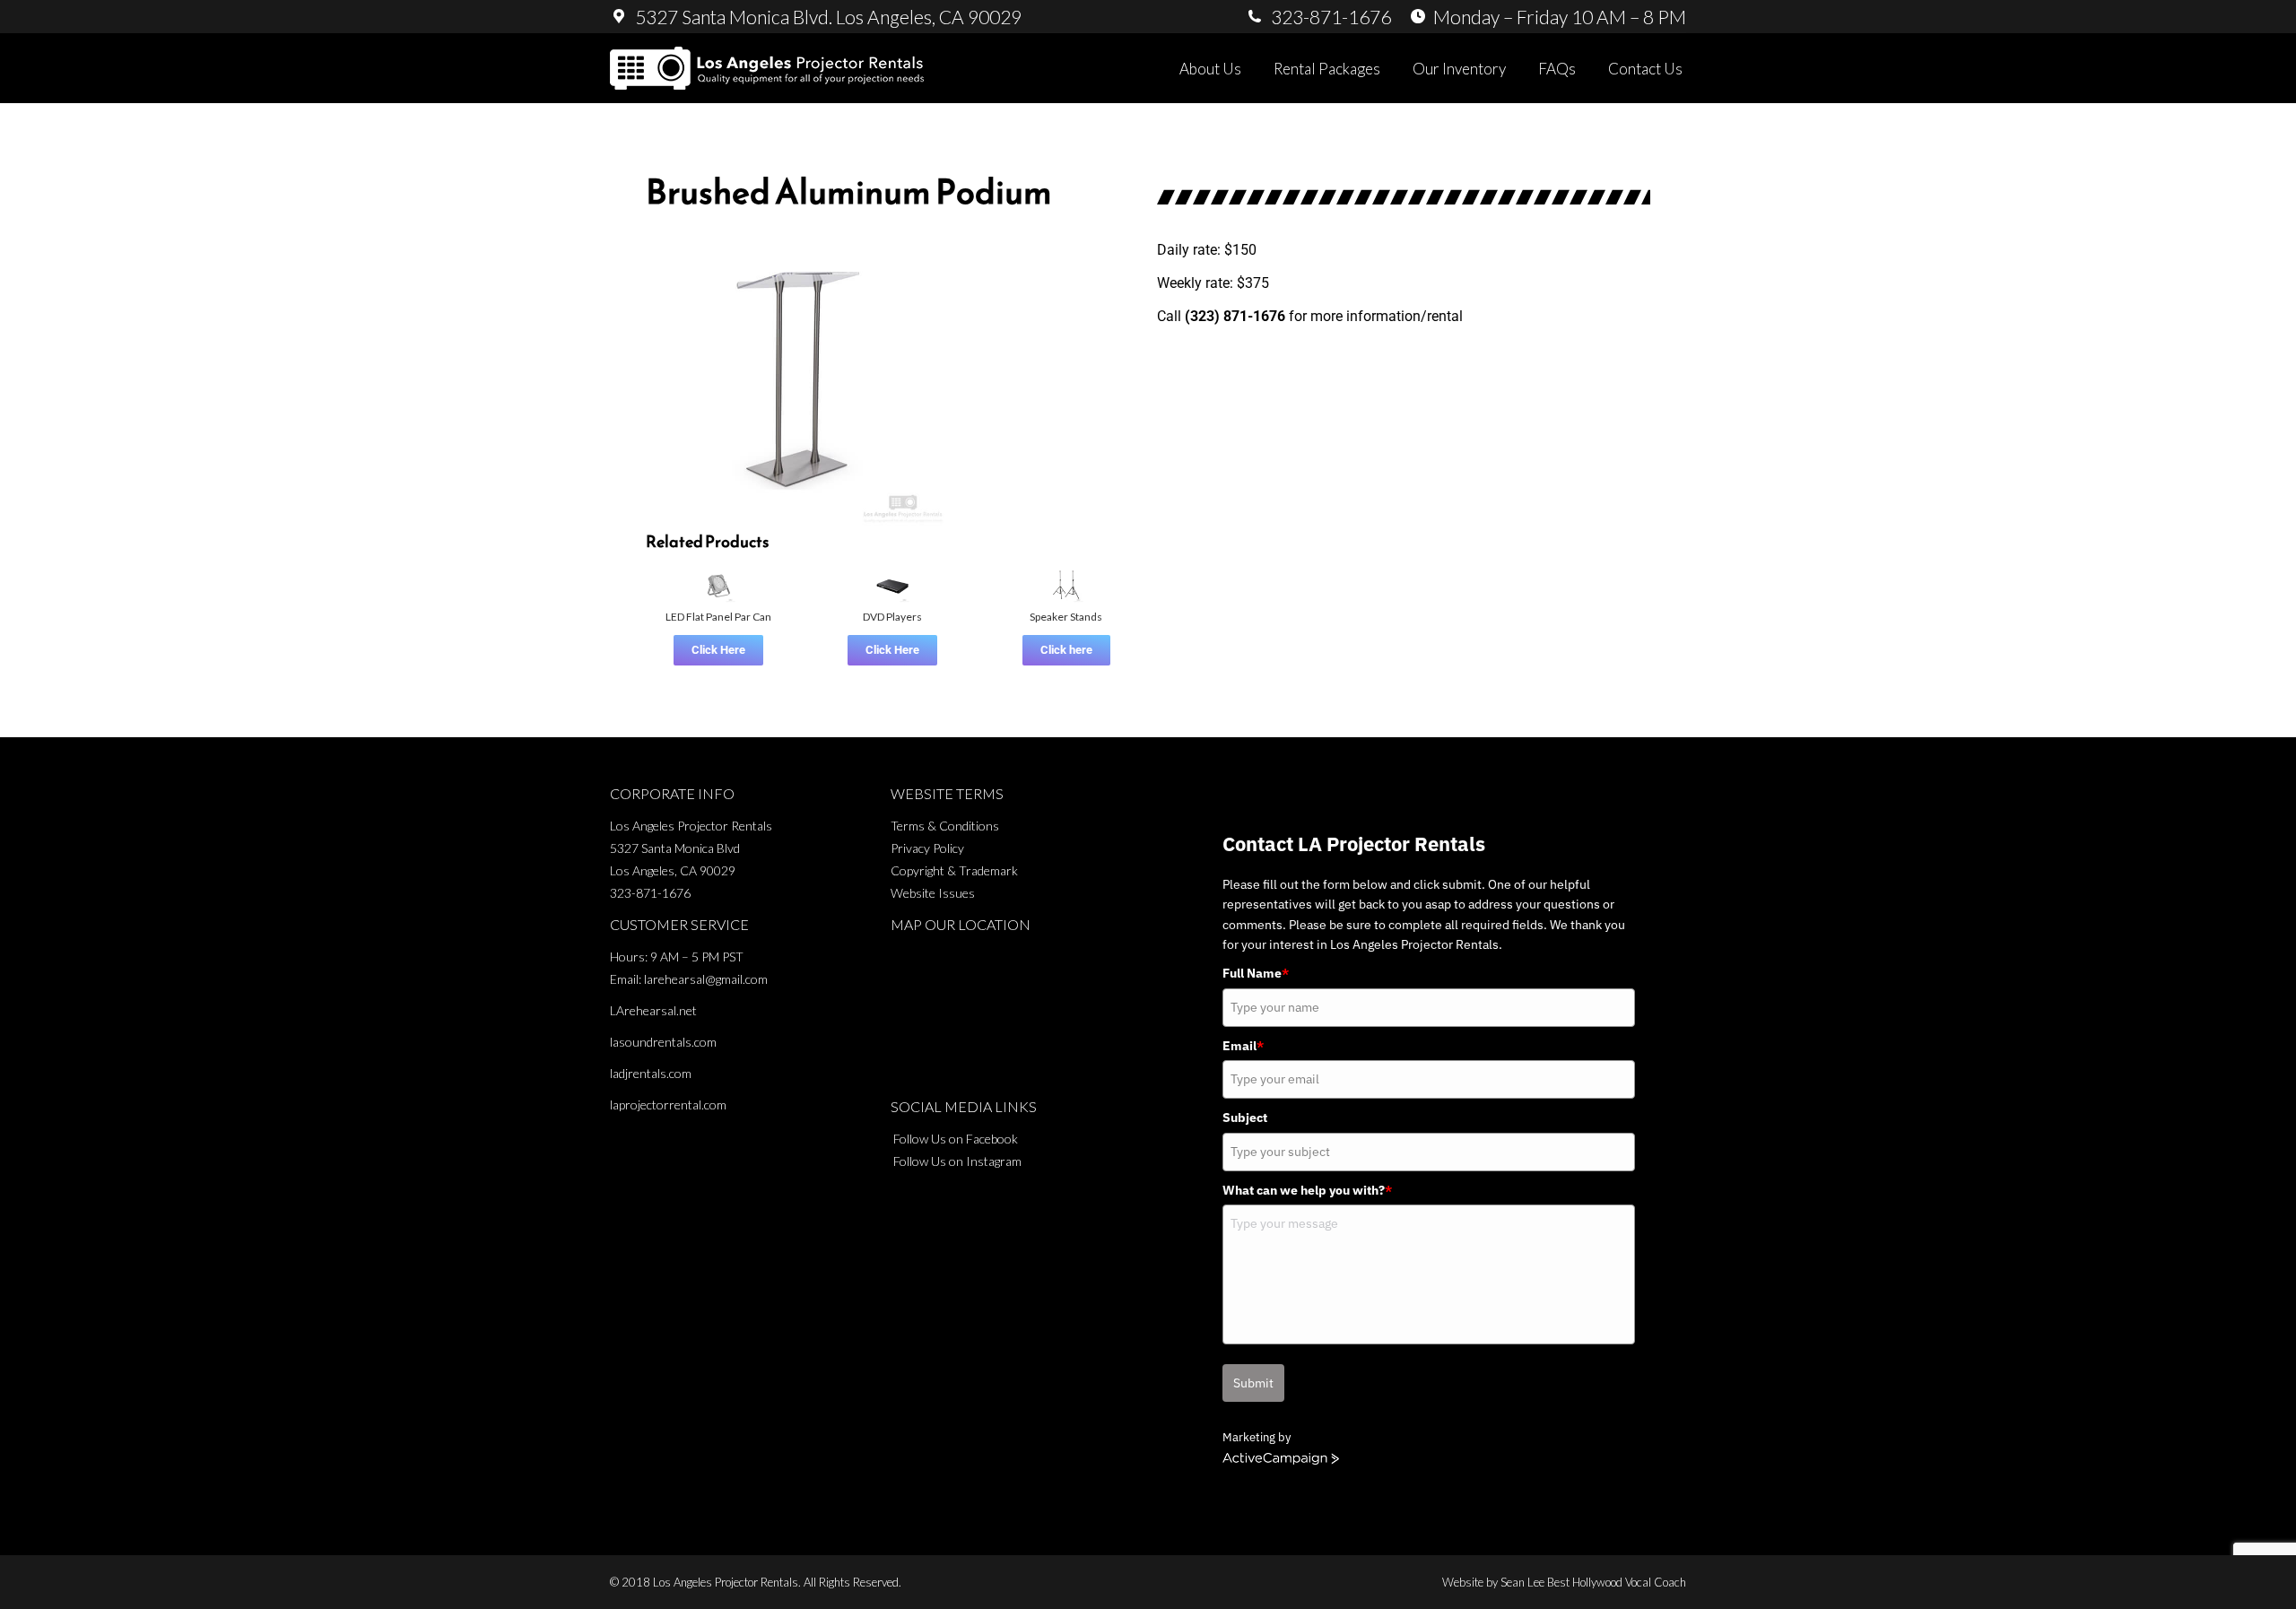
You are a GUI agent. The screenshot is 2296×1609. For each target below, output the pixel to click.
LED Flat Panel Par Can (718, 617)
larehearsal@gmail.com (706, 979)
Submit (1253, 1383)
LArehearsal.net (653, 1010)
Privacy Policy (927, 848)
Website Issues (933, 893)
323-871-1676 (650, 893)
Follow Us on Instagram (957, 1161)
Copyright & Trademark (954, 870)
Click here (1066, 650)
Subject (1245, 1118)
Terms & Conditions (945, 826)
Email (1243, 1046)
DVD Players (892, 617)
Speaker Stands (1066, 617)
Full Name (1256, 973)
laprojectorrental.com (668, 1105)
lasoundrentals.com (663, 1042)
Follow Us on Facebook (956, 1139)
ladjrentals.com (651, 1073)
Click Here (718, 650)
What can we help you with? (1307, 1190)
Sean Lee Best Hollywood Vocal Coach (1593, 1582)
